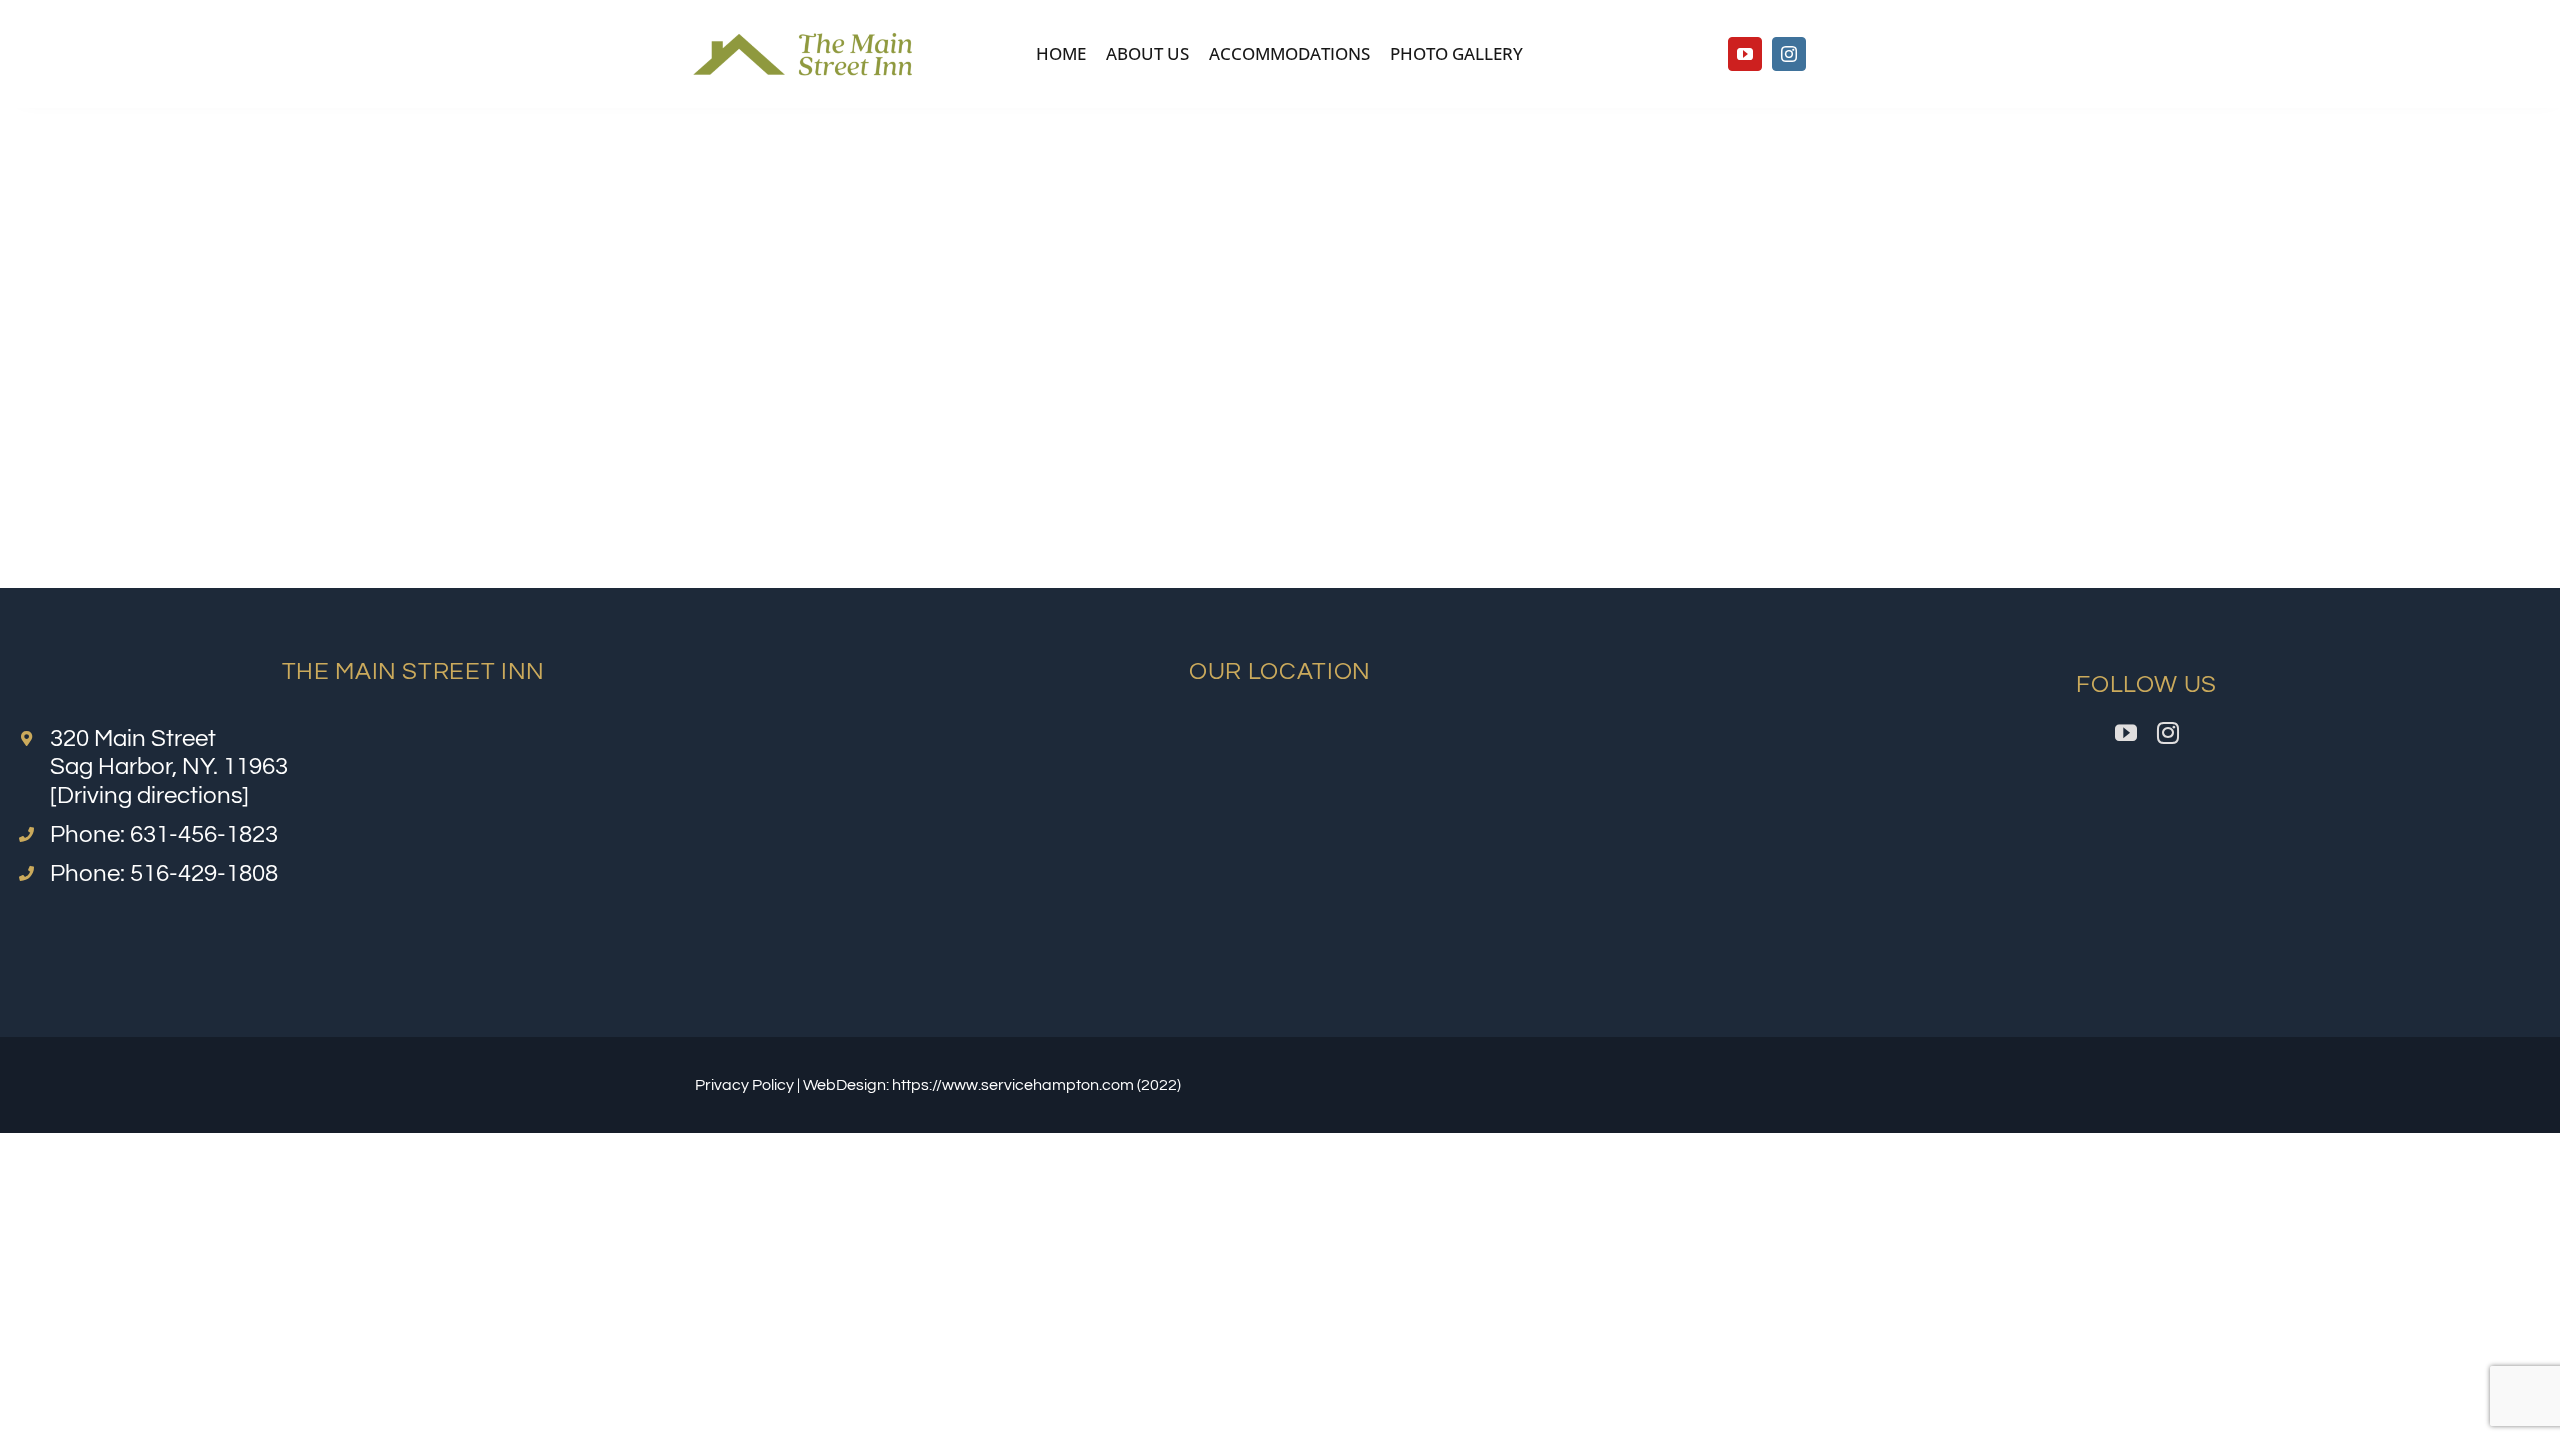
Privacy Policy (744, 1085)
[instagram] (1789, 54)
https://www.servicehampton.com (1013, 1085)
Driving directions (149, 795)
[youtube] (1745, 54)
